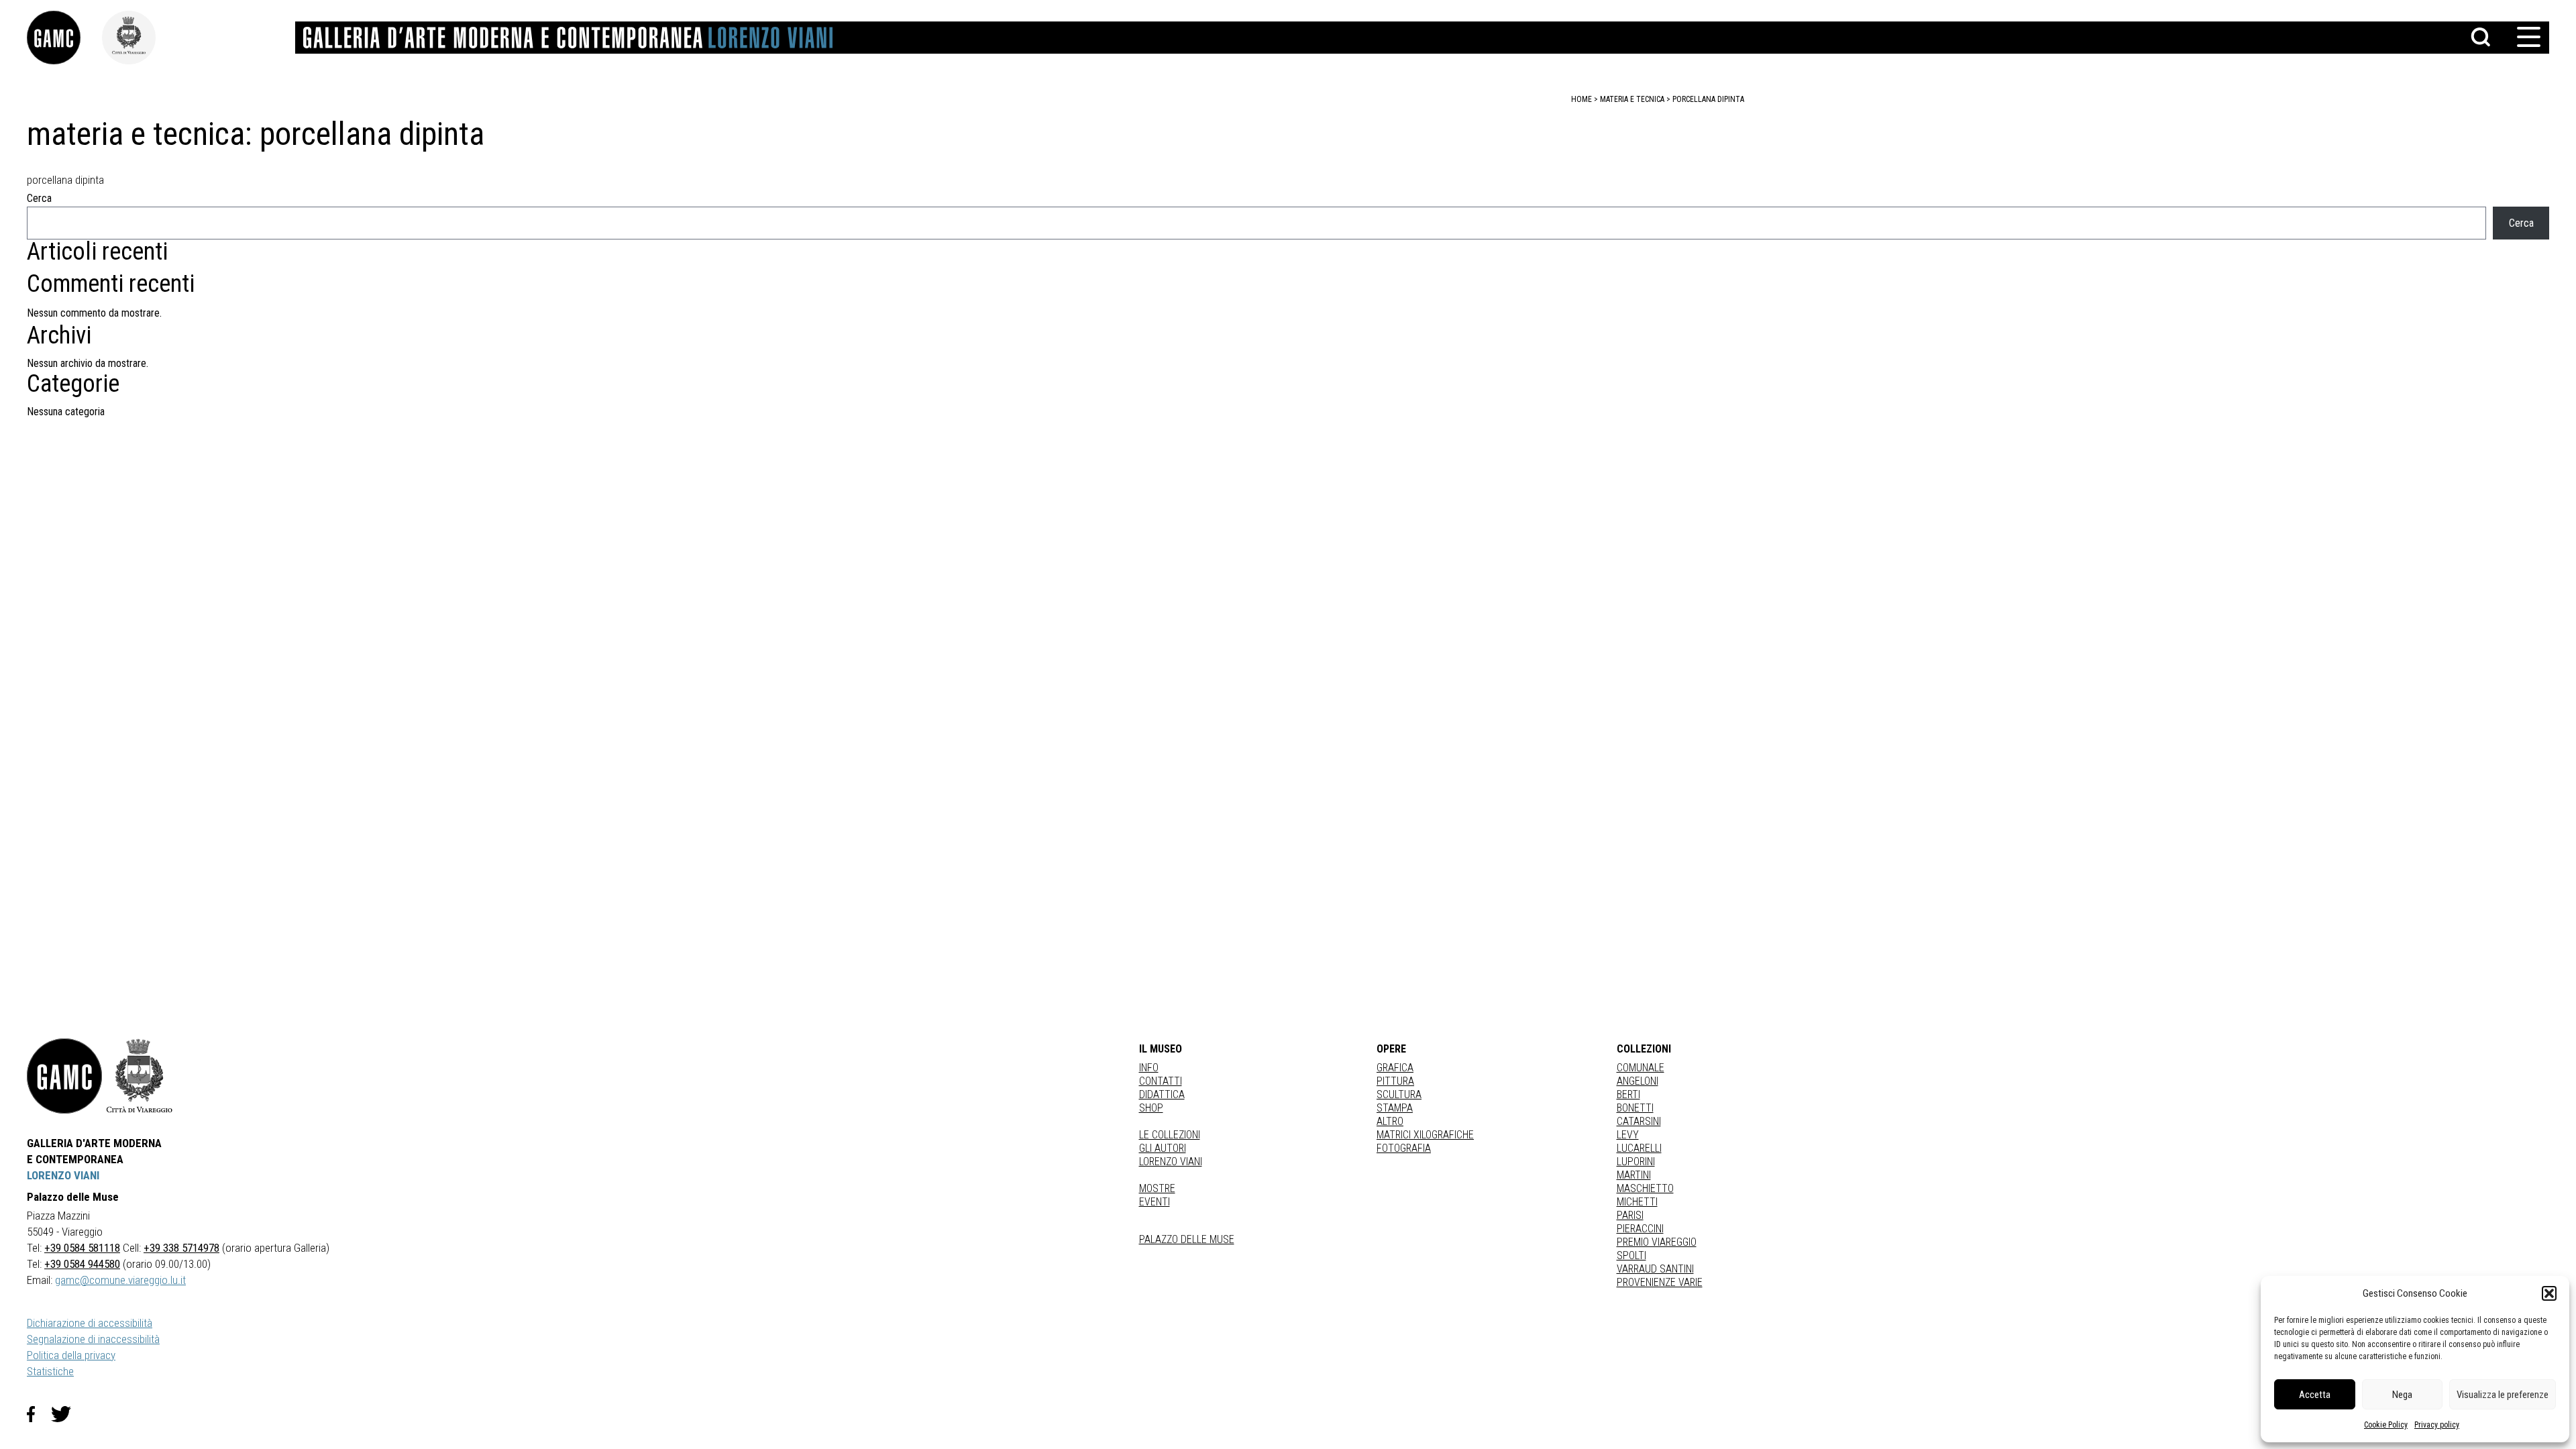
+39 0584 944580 (82, 1264)
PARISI (1630, 1215)
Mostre (1157, 1188)
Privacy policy (2437, 1425)
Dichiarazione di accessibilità (90, 1323)
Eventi (1155, 1202)
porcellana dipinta (1708, 99)
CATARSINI (1639, 1121)
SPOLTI (1631, 1255)
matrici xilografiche (1425, 1135)
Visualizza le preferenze (2503, 1395)
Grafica (1395, 1068)
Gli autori (1163, 1148)
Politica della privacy (71, 1355)
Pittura (1395, 1081)
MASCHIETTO (1645, 1188)
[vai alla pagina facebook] (39, 1414)
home (1581, 99)
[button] (2549, 1293)
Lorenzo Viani (1171, 1162)
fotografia (1404, 1148)
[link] (64, 38)
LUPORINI (1636, 1162)
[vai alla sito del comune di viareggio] (140, 1076)
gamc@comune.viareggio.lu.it (120, 1280)
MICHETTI (1637, 1202)
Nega (2402, 1395)
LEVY (1628, 1135)
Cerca (39, 198)
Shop (1151, 1108)
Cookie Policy (2386, 1425)
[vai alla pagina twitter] (66, 1414)
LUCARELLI (1639, 1148)
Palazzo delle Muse (1187, 1239)
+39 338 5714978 (181, 1248)
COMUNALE (1641, 1068)
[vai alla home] (64, 1076)
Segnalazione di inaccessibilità (93, 1339)
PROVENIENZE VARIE (1660, 1282)
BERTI (1628, 1094)
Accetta (2315, 1395)
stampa (1395, 1108)
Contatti (1161, 1081)
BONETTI (1635, 1108)
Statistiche (50, 1371)
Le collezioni (1170, 1135)
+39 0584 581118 (82, 1248)
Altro (1390, 1121)
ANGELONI (1638, 1081)
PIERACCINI (1640, 1229)
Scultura (1399, 1094)
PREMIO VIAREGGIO (1657, 1242)
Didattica (1162, 1094)
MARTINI (1634, 1175)
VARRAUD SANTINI (1655, 1269)
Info (1149, 1068)
